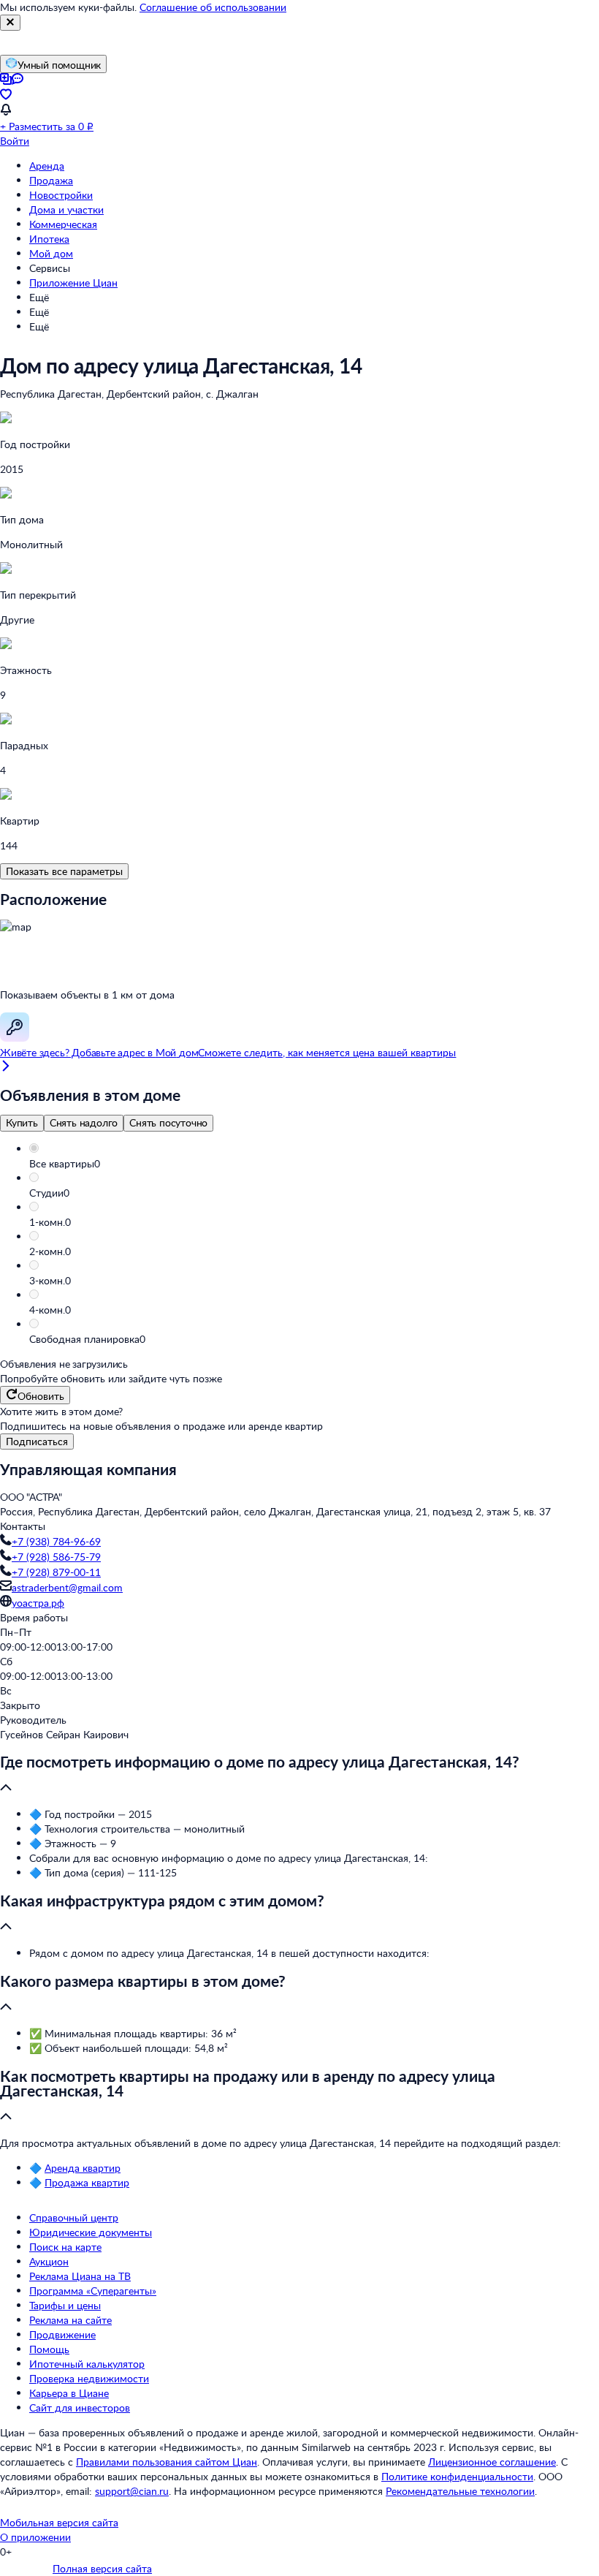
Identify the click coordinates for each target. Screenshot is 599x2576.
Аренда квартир (83, 2168)
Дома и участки (66, 209)
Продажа (51, 180)
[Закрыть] (10, 23)
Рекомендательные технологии (460, 2491)
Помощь (49, 2349)
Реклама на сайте (70, 2320)
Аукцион (49, 2261)
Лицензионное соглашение (492, 2462)
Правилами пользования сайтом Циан (167, 2462)
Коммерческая (63, 224)
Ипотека (49, 239)
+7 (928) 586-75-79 (56, 1557)
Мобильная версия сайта (59, 2522)
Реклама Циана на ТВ (80, 2276)
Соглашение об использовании (213, 7)
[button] (314, 1164)
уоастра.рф (38, 1603)
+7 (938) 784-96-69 (56, 1541)
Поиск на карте (65, 2247)
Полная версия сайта (102, 2568)
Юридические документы (91, 2232)
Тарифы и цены (65, 2305)
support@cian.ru (132, 2491)
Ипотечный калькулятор (87, 2364)
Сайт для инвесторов (80, 2408)
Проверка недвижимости (89, 2378)
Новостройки (61, 195)
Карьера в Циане (69, 2393)
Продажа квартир (87, 2182)
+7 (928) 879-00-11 (56, 1572)
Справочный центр (74, 2217)
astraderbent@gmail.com (67, 1587)
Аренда (47, 166)
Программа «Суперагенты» (93, 2291)
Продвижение (62, 2334)
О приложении (35, 2537)
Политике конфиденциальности (457, 2476)
